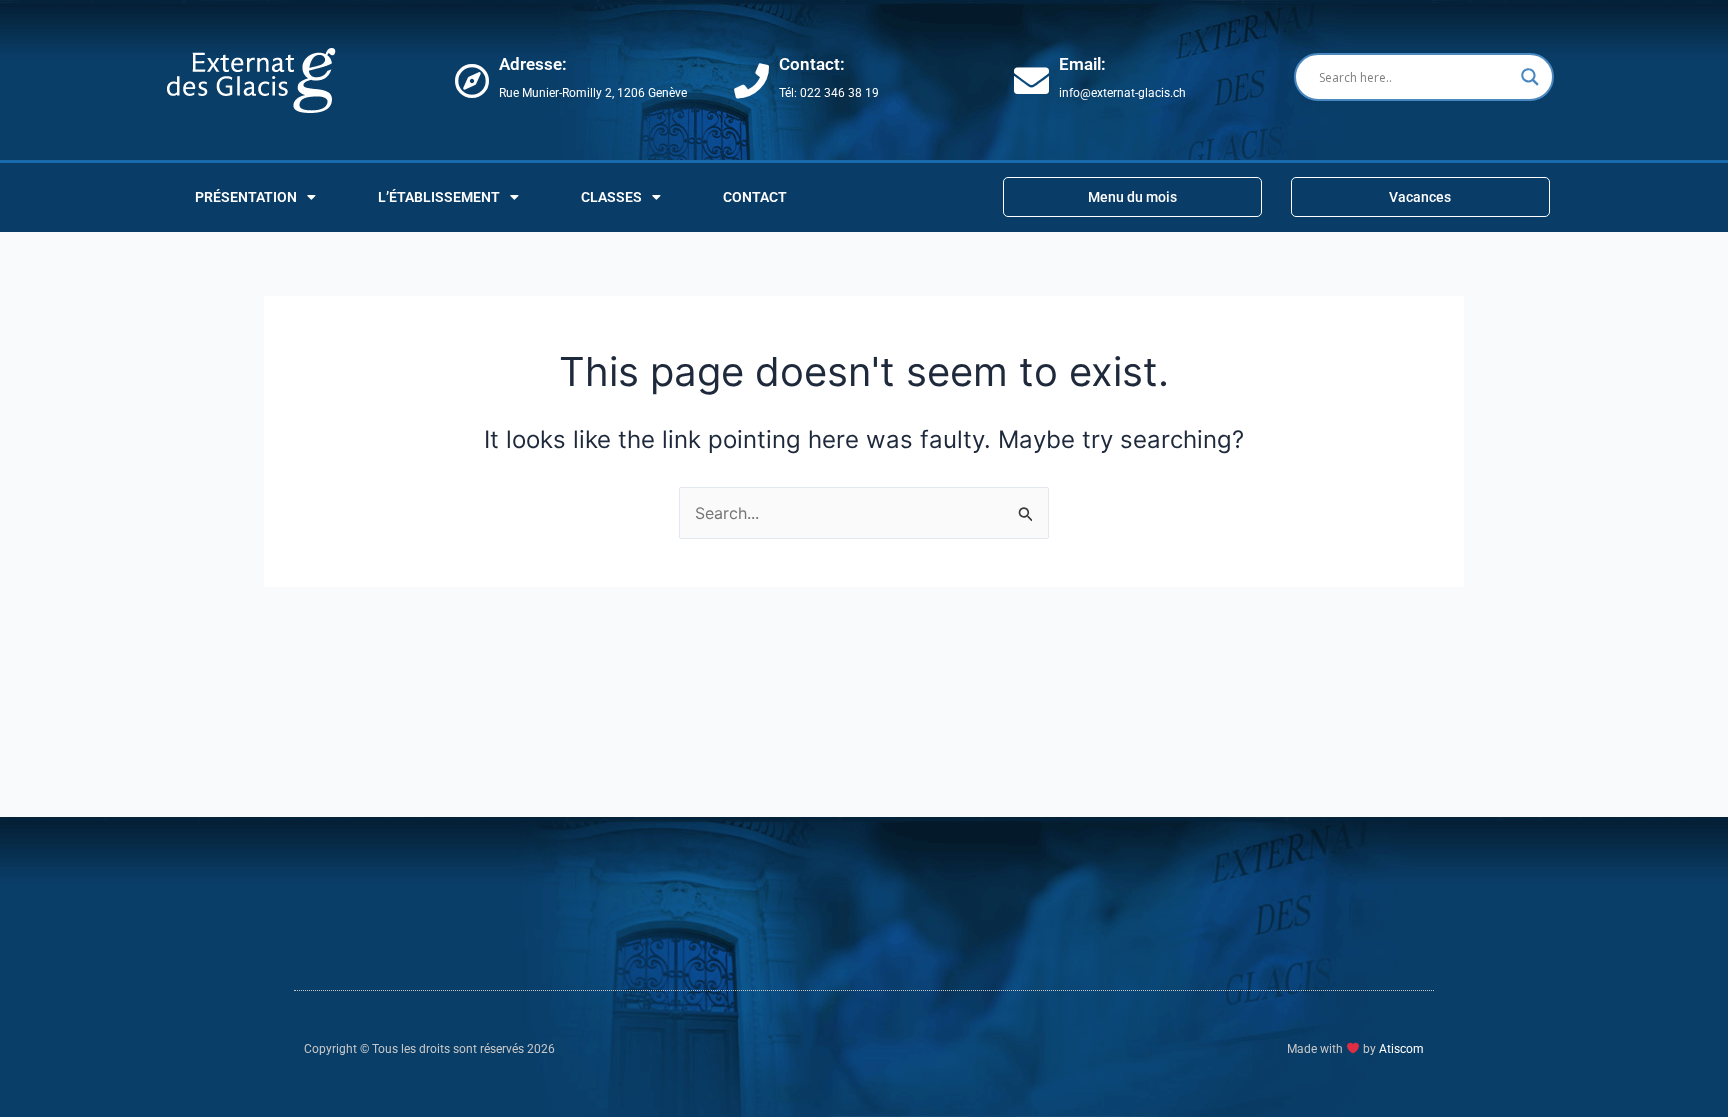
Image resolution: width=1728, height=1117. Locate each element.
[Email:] (1031, 80)
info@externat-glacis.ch (1122, 93)
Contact (755, 197)
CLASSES (611, 197)
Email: (1082, 64)
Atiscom (1401, 1049)
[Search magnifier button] (1530, 77)
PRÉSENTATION (246, 197)
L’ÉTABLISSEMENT (439, 197)
